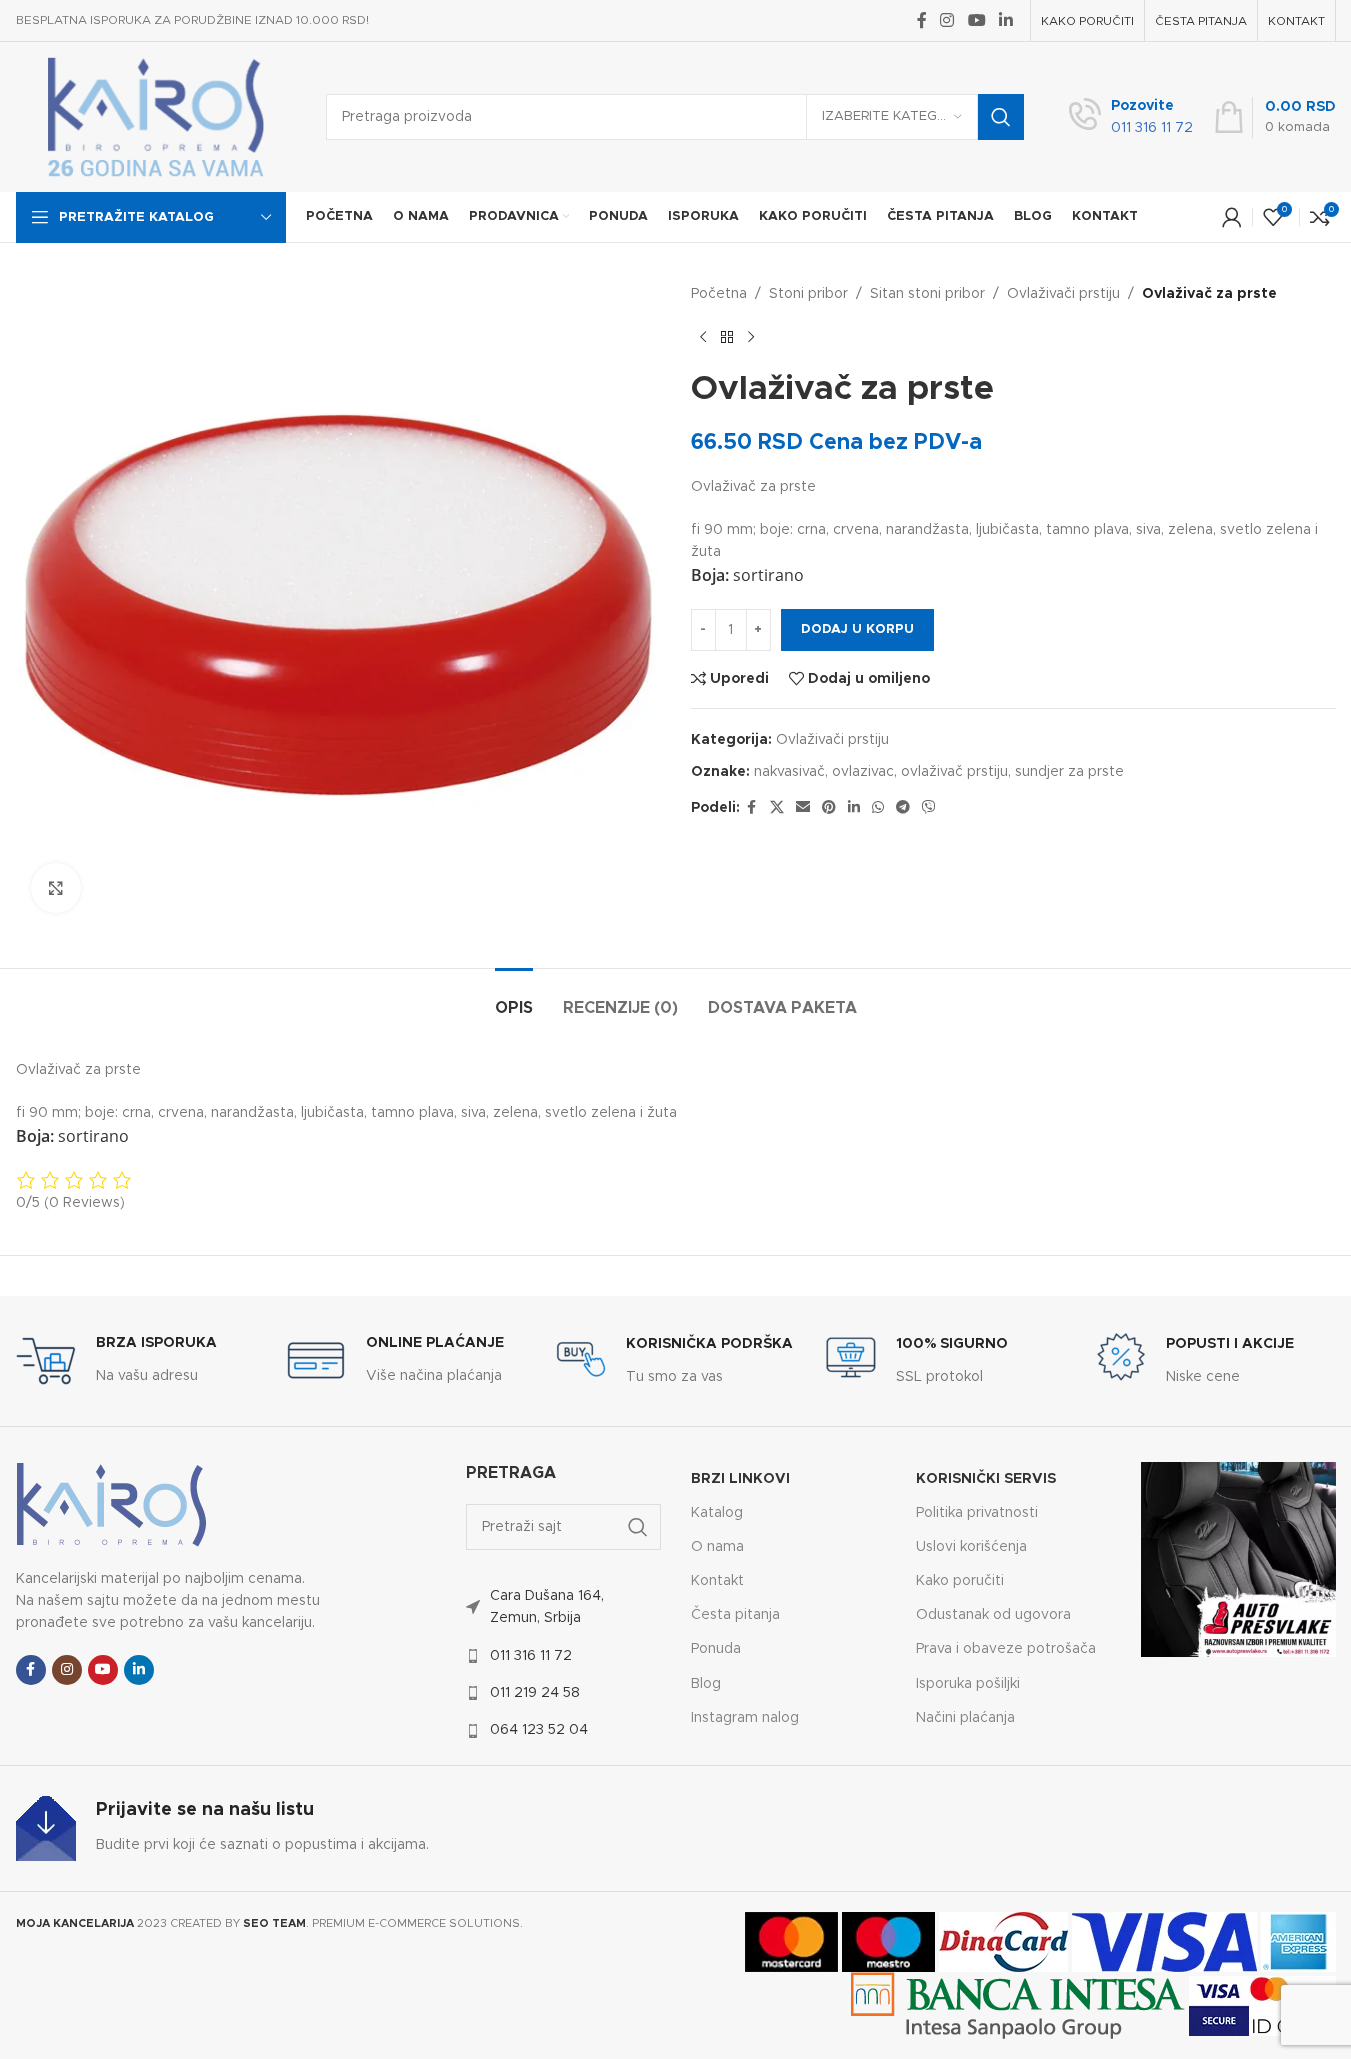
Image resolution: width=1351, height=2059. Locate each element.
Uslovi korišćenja (971, 1547)
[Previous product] (703, 337)
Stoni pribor (808, 294)
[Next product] (751, 337)
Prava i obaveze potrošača (1006, 1649)
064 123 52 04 (539, 1730)
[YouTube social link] (976, 20)
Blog (706, 1684)
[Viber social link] (929, 808)
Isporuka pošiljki (968, 1684)
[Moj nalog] (1232, 217)
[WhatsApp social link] (878, 808)
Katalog (717, 1513)
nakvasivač (789, 772)
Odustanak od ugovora (993, 1615)
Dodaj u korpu (857, 629)
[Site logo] (156, 117)
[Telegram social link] (903, 808)
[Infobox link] (1131, 117)
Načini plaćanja (965, 1718)
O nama (717, 1547)
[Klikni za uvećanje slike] (56, 888)
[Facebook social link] (922, 20)
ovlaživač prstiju (954, 772)
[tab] (514, 998)
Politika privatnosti (977, 1513)
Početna (719, 294)
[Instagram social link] (947, 20)
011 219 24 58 (535, 1693)
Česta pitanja (735, 1615)
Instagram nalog (745, 1718)
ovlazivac (863, 772)
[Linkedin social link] (1005, 20)
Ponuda (716, 1649)
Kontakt (717, 1581)
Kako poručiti (960, 1581)
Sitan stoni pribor (927, 294)
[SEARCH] (1001, 117)
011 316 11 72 (531, 1656)
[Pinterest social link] (829, 808)
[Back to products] (727, 337)
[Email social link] (803, 808)
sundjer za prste (1069, 772)
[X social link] (777, 808)
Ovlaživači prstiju (1063, 294)
